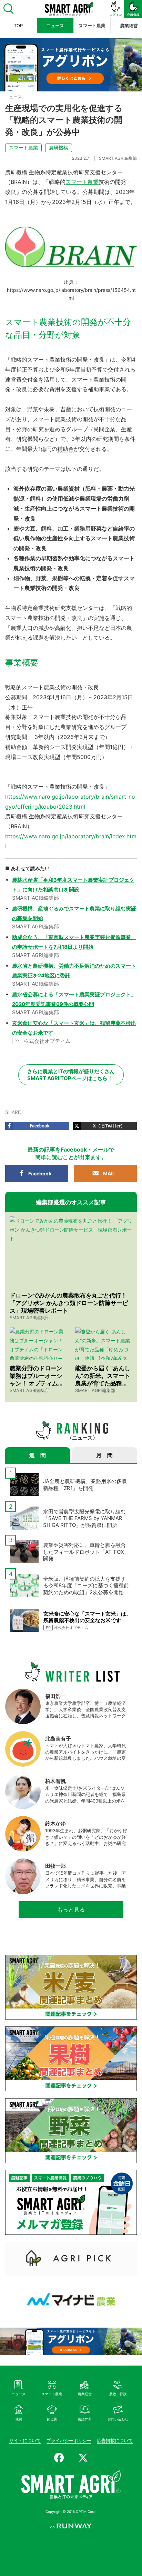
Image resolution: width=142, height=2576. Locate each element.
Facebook (40, 1173)
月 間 (104, 1455)
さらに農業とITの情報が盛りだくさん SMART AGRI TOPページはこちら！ (71, 1075)
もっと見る (71, 1909)
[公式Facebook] (59, 2458)
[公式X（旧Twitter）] (83, 2458)
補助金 (65, 449)
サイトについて (25, 2440)
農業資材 (69, 488)
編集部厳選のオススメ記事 (71, 1202)
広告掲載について (115, 2440)
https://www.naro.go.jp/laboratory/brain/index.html (71, 841)
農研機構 (59, 147)
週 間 (38, 1455)
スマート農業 (23, 147)
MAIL (109, 1173)
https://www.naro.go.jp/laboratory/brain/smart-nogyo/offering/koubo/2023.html (70, 802)
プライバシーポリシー (69, 2440)
